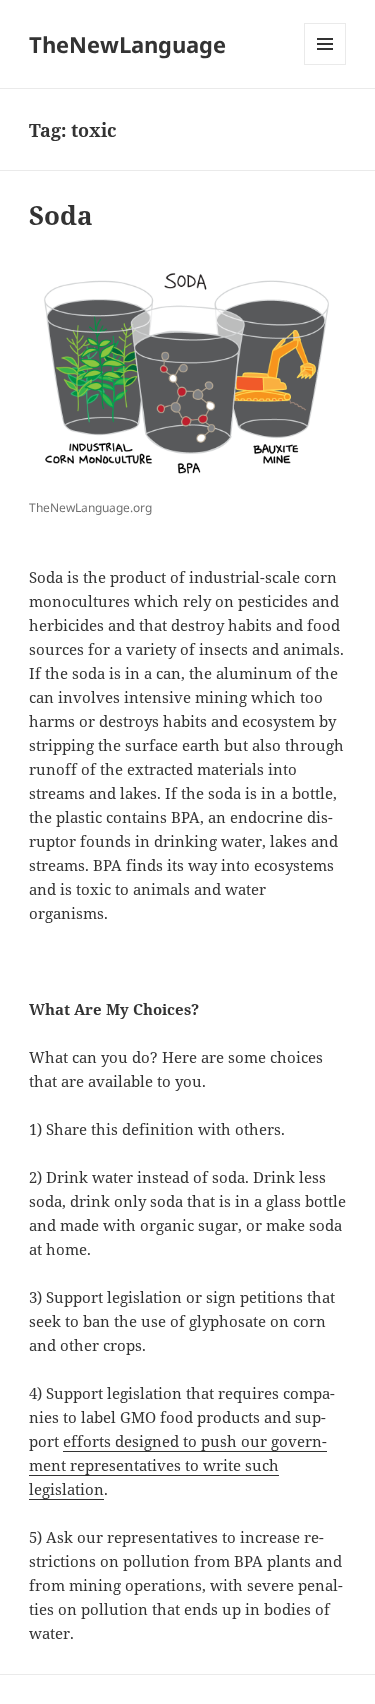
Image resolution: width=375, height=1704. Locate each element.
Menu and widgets (325, 64)
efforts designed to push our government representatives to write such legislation (178, 1465)
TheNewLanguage (127, 44)
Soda (61, 215)
